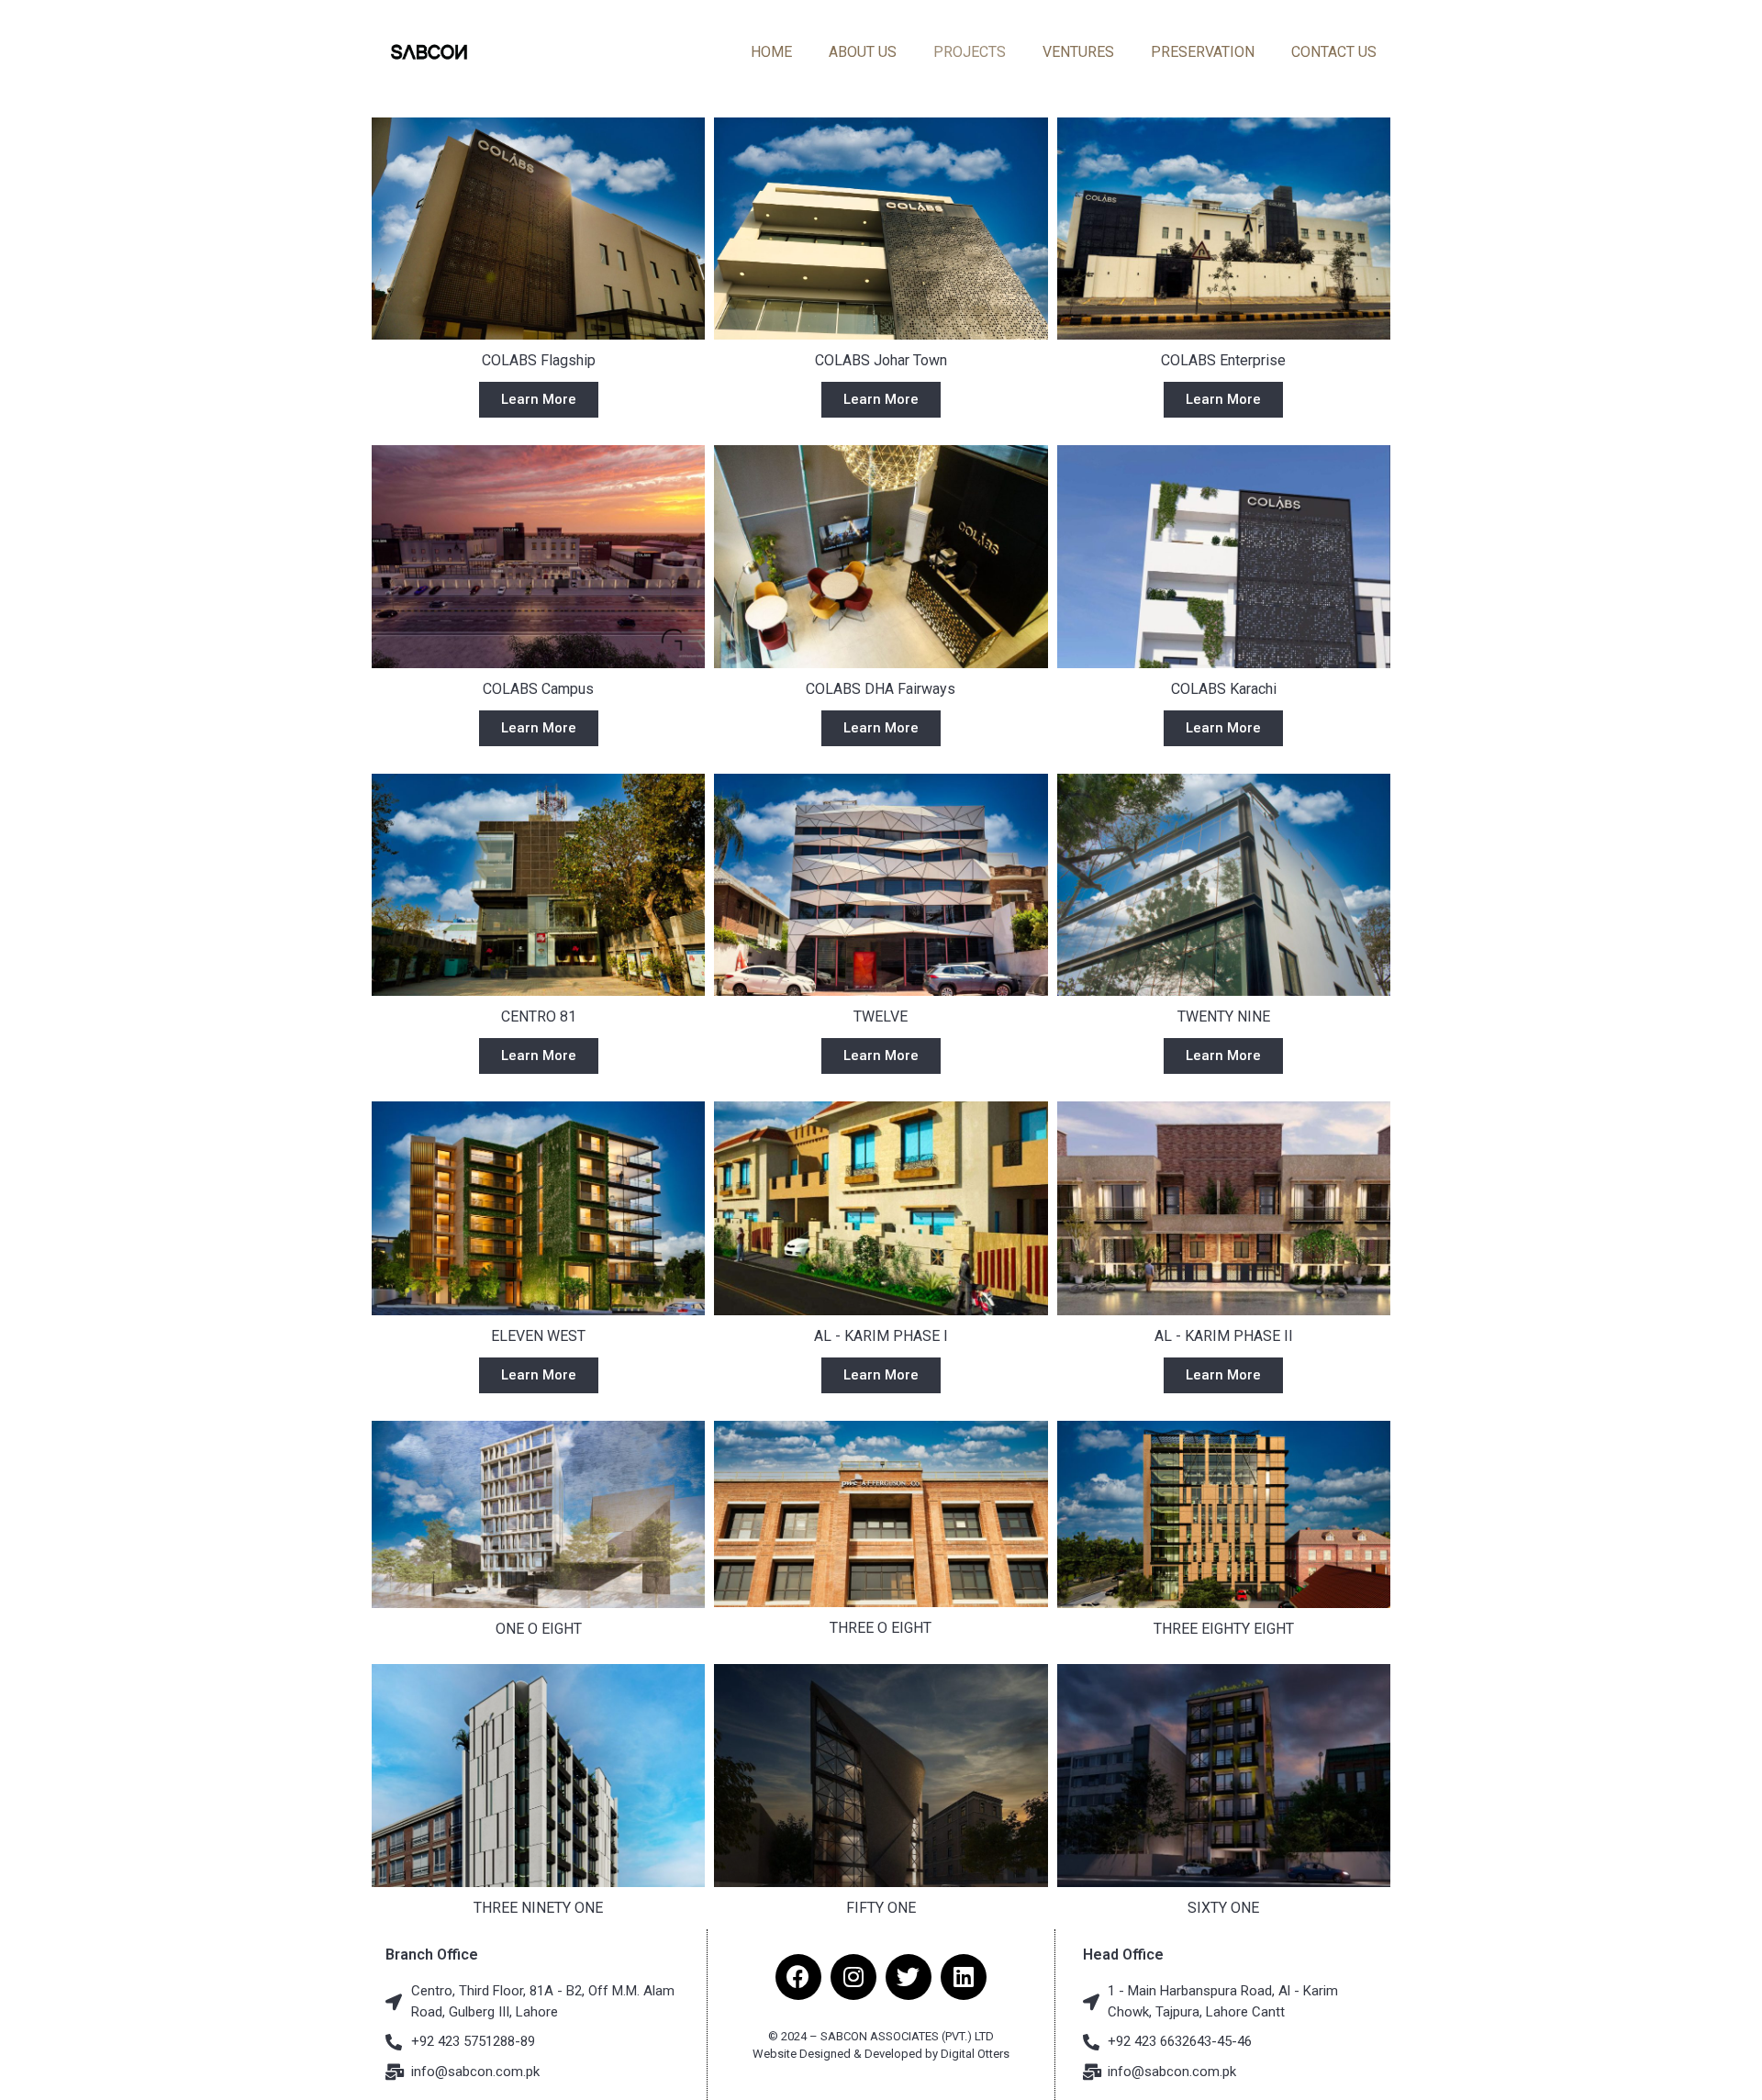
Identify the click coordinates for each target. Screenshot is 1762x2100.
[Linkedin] (964, 1977)
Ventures (1078, 52)
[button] (539, 400)
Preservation (1203, 52)
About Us (863, 52)
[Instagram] (853, 1977)
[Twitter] (909, 1977)
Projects (970, 52)
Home (771, 52)
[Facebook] (798, 1977)
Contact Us (1334, 52)
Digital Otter (972, 2054)
